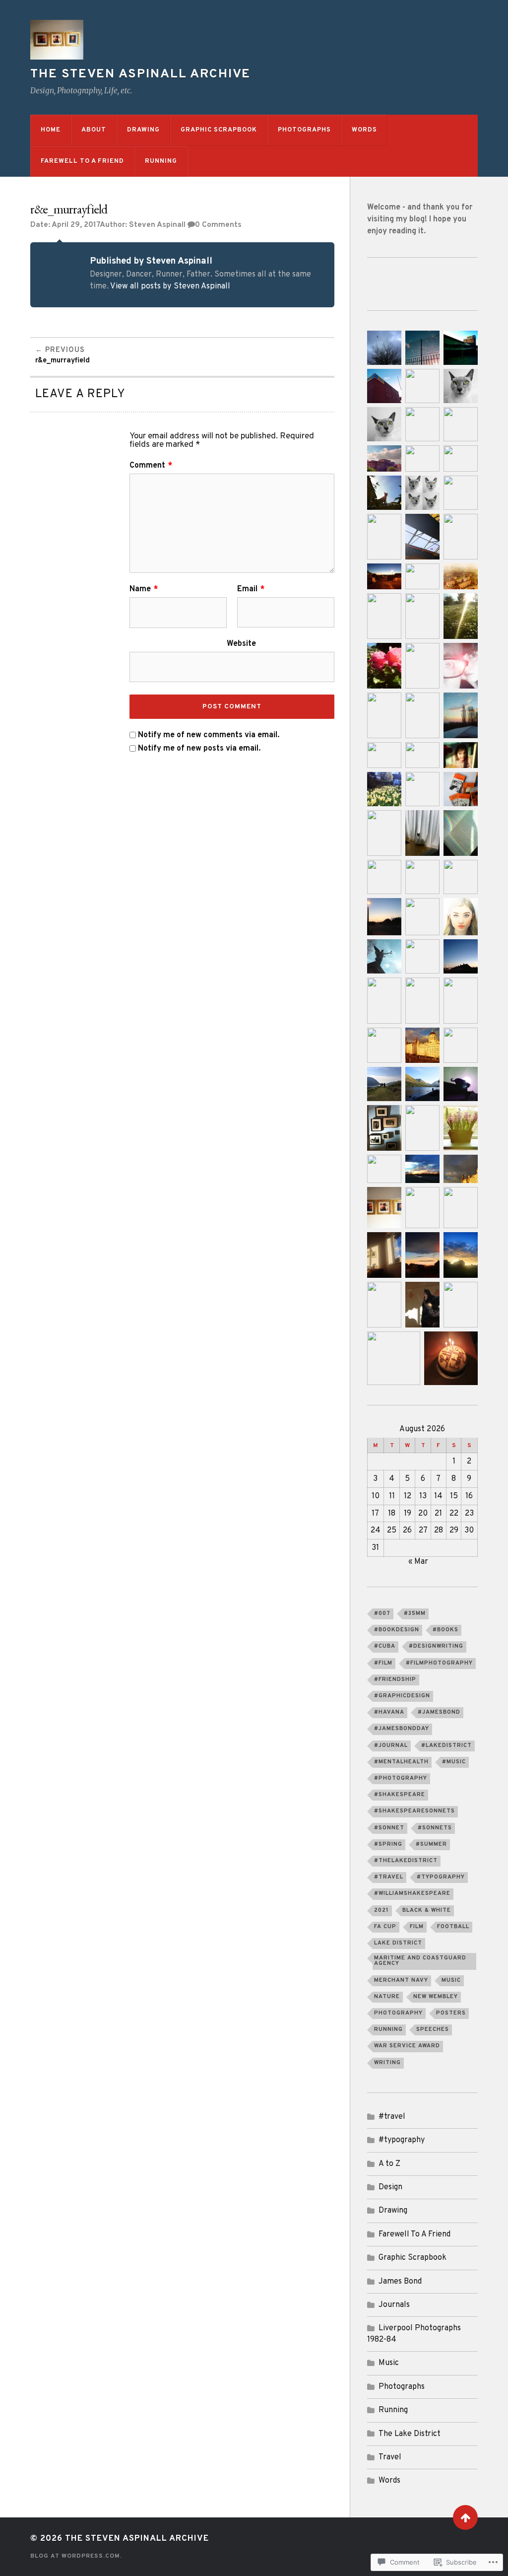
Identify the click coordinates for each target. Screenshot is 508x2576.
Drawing (143, 130)
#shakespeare (400, 1795)
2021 (381, 1910)
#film (383, 1663)
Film (417, 1927)
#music (454, 1762)
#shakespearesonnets (414, 1811)
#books (445, 1630)
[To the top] (465, 2517)
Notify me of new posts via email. (199, 749)
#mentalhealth (401, 1762)
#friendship (395, 1679)
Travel (390, 2457)
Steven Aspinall (157, 225)
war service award (407, 2046)
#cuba (385, 1646)
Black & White (427, 1910)
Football (453, 1927)
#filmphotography (439, 1663)
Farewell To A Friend (82, 161)
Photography (398, 2013)
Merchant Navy (401, 1980)
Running (161, 161)
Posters (451, 2013)
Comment (151, 466)
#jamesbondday (402, 1729)
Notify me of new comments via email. (209, 735)
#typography (441, 1877)
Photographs (304, 130)
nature (387, 1997)
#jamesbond (439, 1712)
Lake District (398, 1943)
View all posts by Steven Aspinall (170, 286)
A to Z (389, 2164)
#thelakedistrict (406, 1861)
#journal (391, 1745)
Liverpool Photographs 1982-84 (414, 2334)
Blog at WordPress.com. (76, 2556)
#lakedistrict (446, 1745)
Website (241, 643)
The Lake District (410, 2434)
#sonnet (389, 1828)
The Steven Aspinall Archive (140, 74)
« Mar (418, 1562)
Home (51, 130)
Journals (394, 2305)
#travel (389, 1877)
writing (387, 2063)
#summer (431, 1844)
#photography (401, 1778)
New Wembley (436, 1997)
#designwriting (436, 1646)
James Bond (400, 2282)
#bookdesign (397, 1630)
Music (451, 1980)
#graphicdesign (402, 1696)
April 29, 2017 (76, 225)
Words (364, 130)
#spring (388, 1844)
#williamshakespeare (412, 1893)
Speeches (433, 2029)
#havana (389, 1712)
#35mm (415, 1613)
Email (251, 589)
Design (390, 2187)
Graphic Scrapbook (219, 130)
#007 (382, 1613)
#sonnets (435, 1828)
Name (144, 589)
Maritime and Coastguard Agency (420, 1961)
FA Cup (385, 1927)
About (94, 130)
